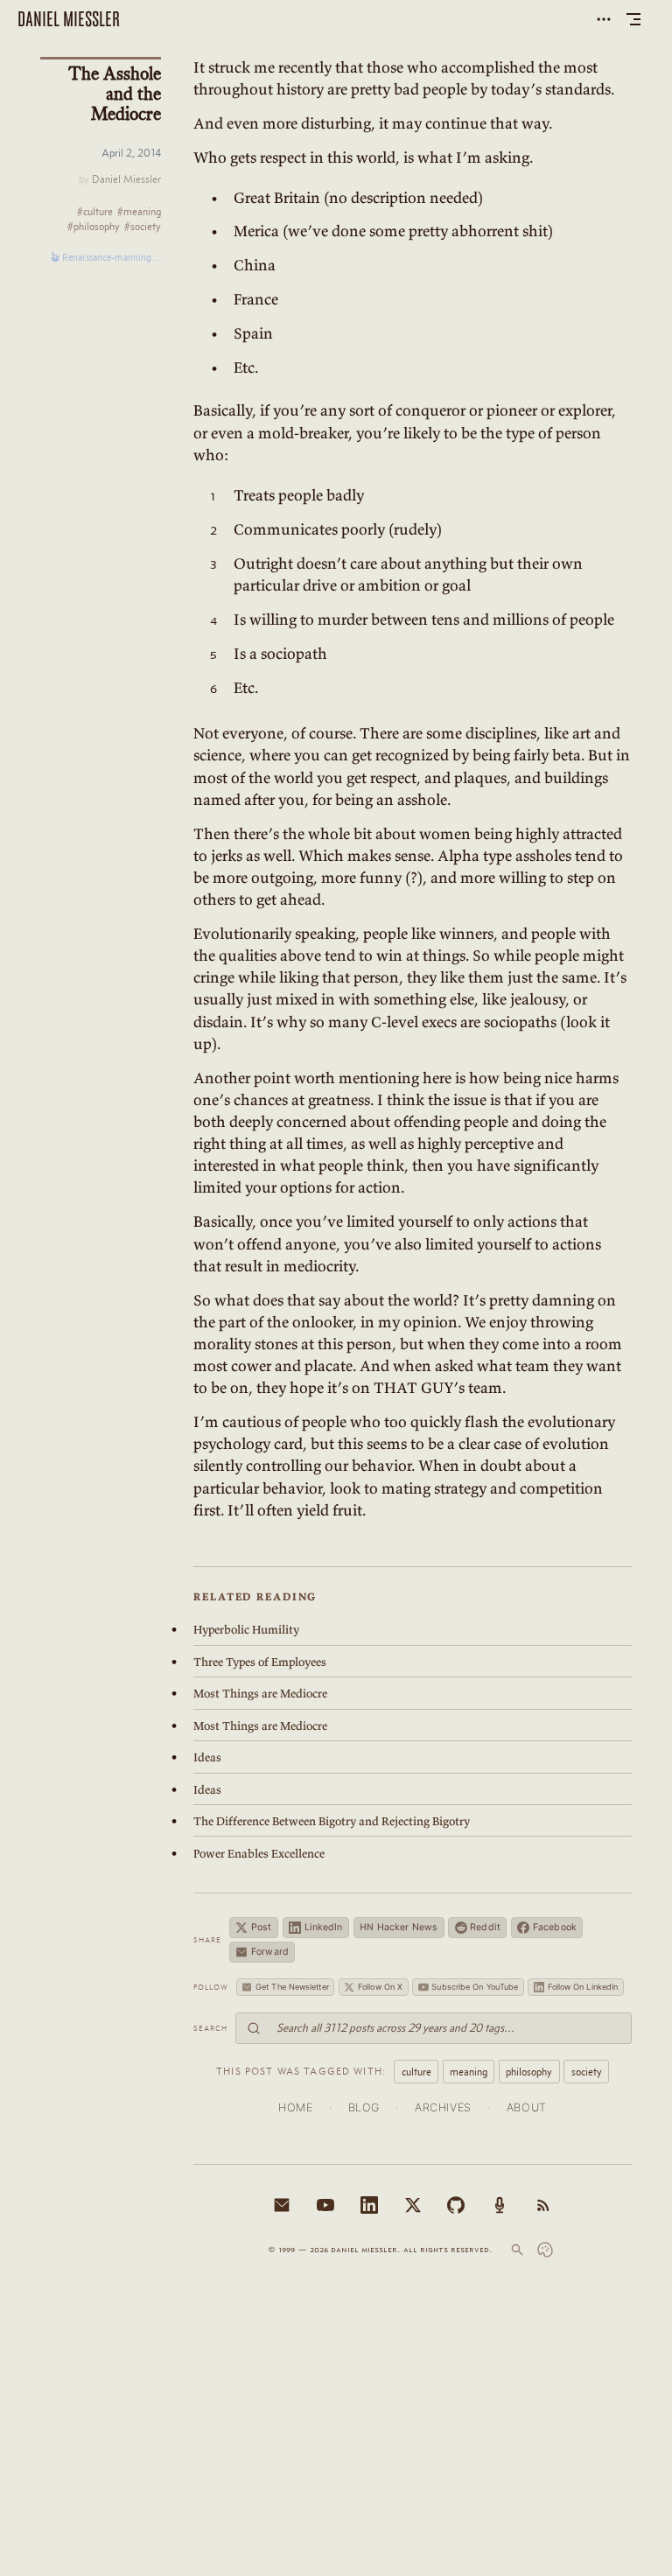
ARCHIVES (443, 2107)
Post (261, 1927)
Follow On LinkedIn (583, 1987)
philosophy (529, 2072)
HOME (296, 2107)
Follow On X (380, 1987)
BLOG (364, 2107)
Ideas (207, 1757)
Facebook (555, 1927)
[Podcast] (500, 2205)
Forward (270, 1952)
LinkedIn (324, 1927)
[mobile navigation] (633, 19)
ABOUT (527, 2107)
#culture (95, 212)
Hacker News (399, 1927)
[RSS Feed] (543, 2205)
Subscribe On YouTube (475, 1987)
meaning (469, 2072)
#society (143, 227)
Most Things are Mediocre (260, 1694)
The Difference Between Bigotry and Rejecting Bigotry (332, 1821)
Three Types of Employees (260, 1662)
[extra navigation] (604, 19)
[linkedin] (369, 2205)
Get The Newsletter (292, 1987)
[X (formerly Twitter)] (413, 2205)
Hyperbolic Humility (246, 1630)
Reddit (485, 1927)
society (587, 2072)
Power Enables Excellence (259, 1854)
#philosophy (94, 227)
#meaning (139, 212)
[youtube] (325, 2205)
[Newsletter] (282, 2205)
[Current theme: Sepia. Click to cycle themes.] (545, 2250)
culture (416, 2072)
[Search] (517, 2250)
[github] (456, 2205)
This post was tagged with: (301, 2071)
